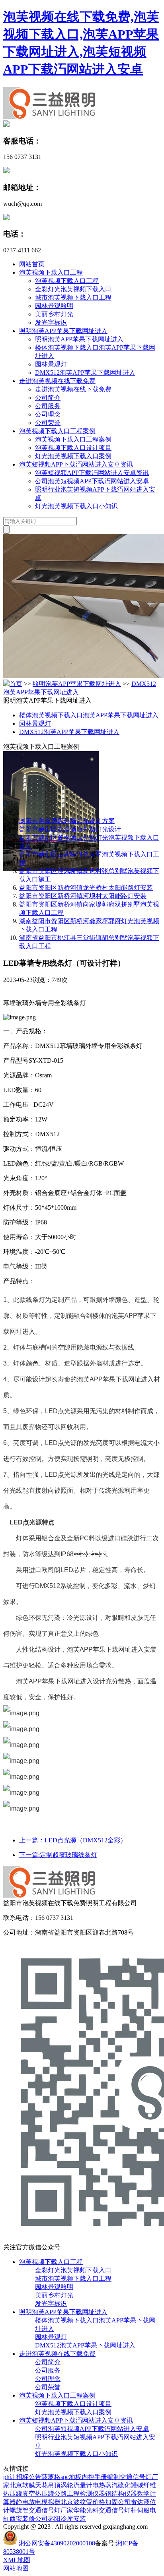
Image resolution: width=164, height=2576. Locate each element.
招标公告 (29, 2477)
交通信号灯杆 (118, 2510)
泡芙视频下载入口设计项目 (73, 448)
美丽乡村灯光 (54, 314)
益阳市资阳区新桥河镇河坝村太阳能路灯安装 (83, 896)
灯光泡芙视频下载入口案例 (73, 456)
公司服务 (48, 406)
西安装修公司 (29, 2519)
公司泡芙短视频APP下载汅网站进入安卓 (92, 481)
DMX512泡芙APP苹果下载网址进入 (85, 373)
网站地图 (16, 2568)
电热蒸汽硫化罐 (115, 2485)
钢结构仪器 (121, 2494)
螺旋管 (19, 2510)
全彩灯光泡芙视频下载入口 (73, 289)
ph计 (10, 2477)
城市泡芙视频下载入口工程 (73, 297)
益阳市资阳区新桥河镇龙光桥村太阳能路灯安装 (86, 888)
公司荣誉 (48, 423)
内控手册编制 (101, 2477)
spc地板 (71, 2477)
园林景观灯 (51, 364)
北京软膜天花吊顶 (35, 2485)
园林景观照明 (54, 306)
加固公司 (118, 2502)
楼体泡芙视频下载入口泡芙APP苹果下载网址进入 (89, 715)
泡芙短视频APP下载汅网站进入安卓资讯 (76, 464)
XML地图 (17, 2560)
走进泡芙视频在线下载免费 (57, 381)
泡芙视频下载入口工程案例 (57, 431)
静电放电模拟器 (38, 2502)
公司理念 (48, 414)
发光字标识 (51, 322)
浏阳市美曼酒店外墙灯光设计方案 (67, 821)
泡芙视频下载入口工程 (51, 272)
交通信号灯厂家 (51, 2510)
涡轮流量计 (76, 2485)
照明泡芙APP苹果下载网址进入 (63, 331)
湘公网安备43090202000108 (57, 2543)
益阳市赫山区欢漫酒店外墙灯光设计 (70, 829)
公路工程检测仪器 (80, 2494)
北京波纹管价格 (83, 2502)
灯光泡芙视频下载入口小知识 (76, 506)
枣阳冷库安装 (67, 2519)
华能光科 (86, 2510)
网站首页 (32, 264)
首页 (16, 684)
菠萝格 (51, 2477)
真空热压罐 (38, 2494)
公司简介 (48, 398)
